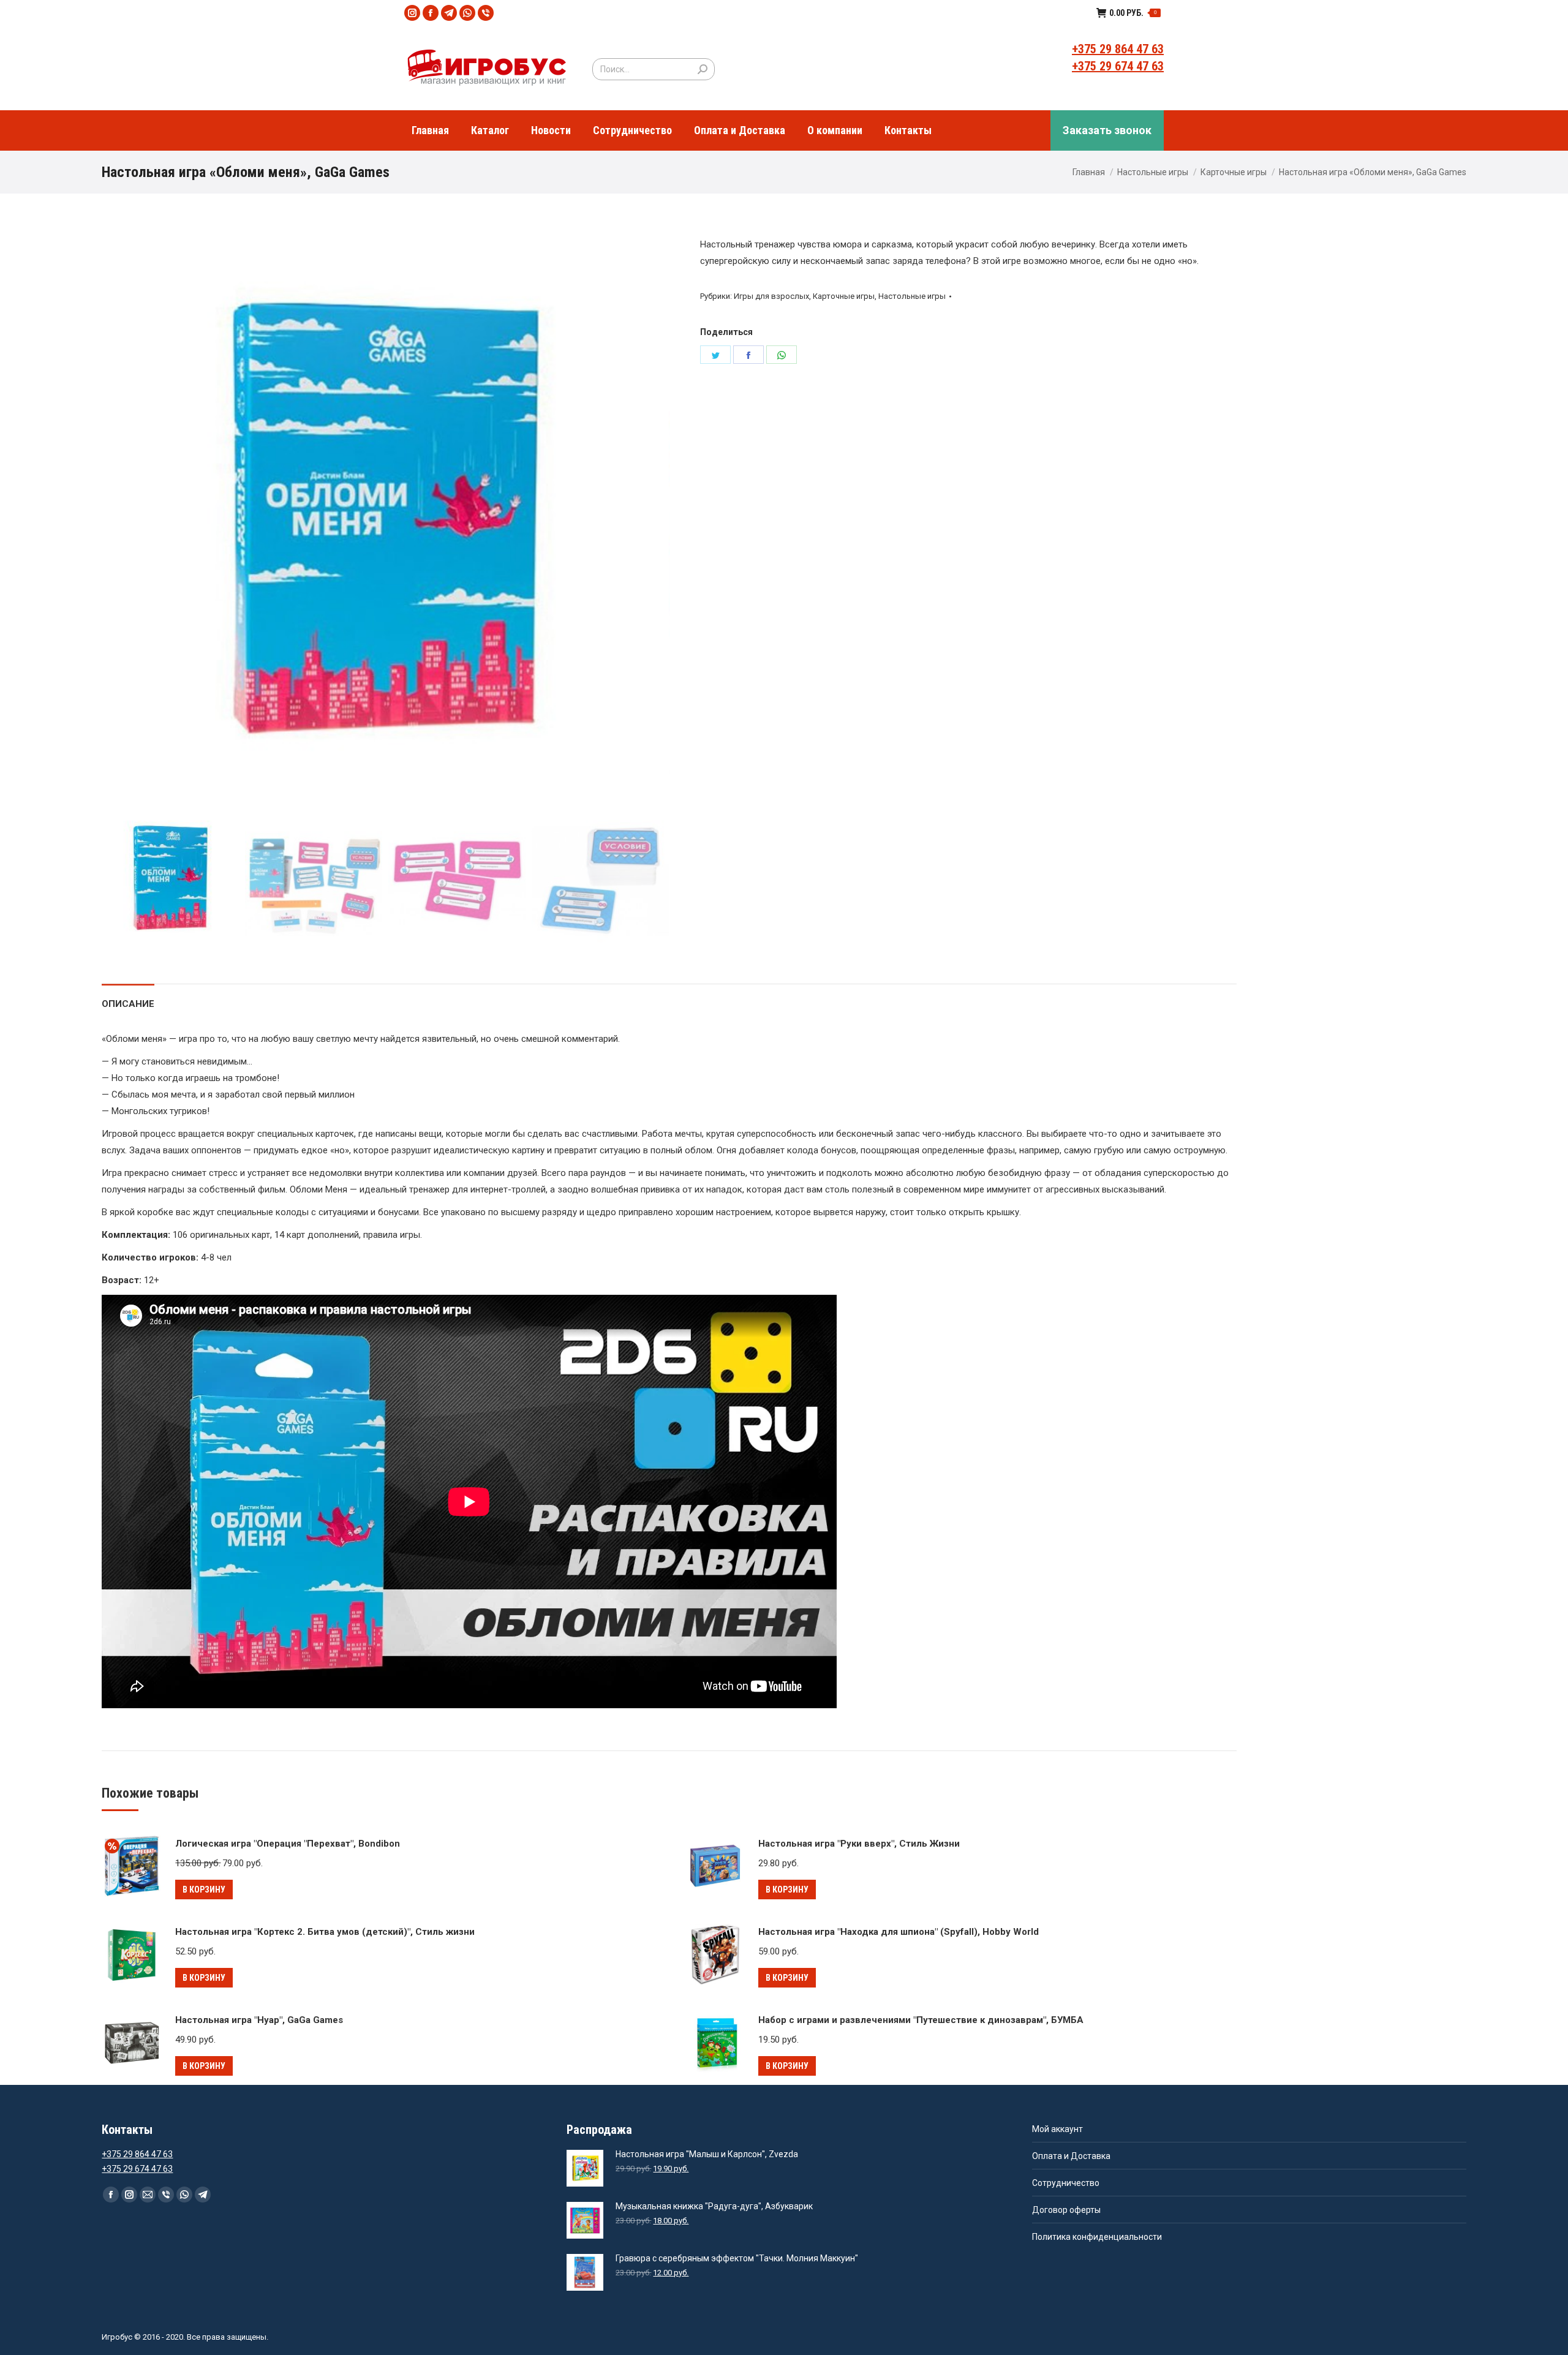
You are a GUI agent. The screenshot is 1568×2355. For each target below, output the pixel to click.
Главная (1089, 172)
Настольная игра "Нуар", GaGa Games (259, 2020)
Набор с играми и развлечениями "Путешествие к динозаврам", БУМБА (921, 2020)
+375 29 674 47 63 (1118, 66)
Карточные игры (1234, 172)
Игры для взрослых (771, 296)
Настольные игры (1153, 172)
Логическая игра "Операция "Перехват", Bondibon (288, 1844)
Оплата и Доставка (1071, 2156)
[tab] (128, 998)
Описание (128, 1004)
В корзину (204, 1890)
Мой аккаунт (1057, 2129)
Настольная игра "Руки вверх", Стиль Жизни (859, 1844)
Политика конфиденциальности (1097, 2237)
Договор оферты (1066, 2210)
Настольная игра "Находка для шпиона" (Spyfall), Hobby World (899, 1932)
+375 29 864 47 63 (1118, 49)
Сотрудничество (1066, 2183)
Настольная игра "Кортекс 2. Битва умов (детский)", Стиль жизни (325, 1932)
